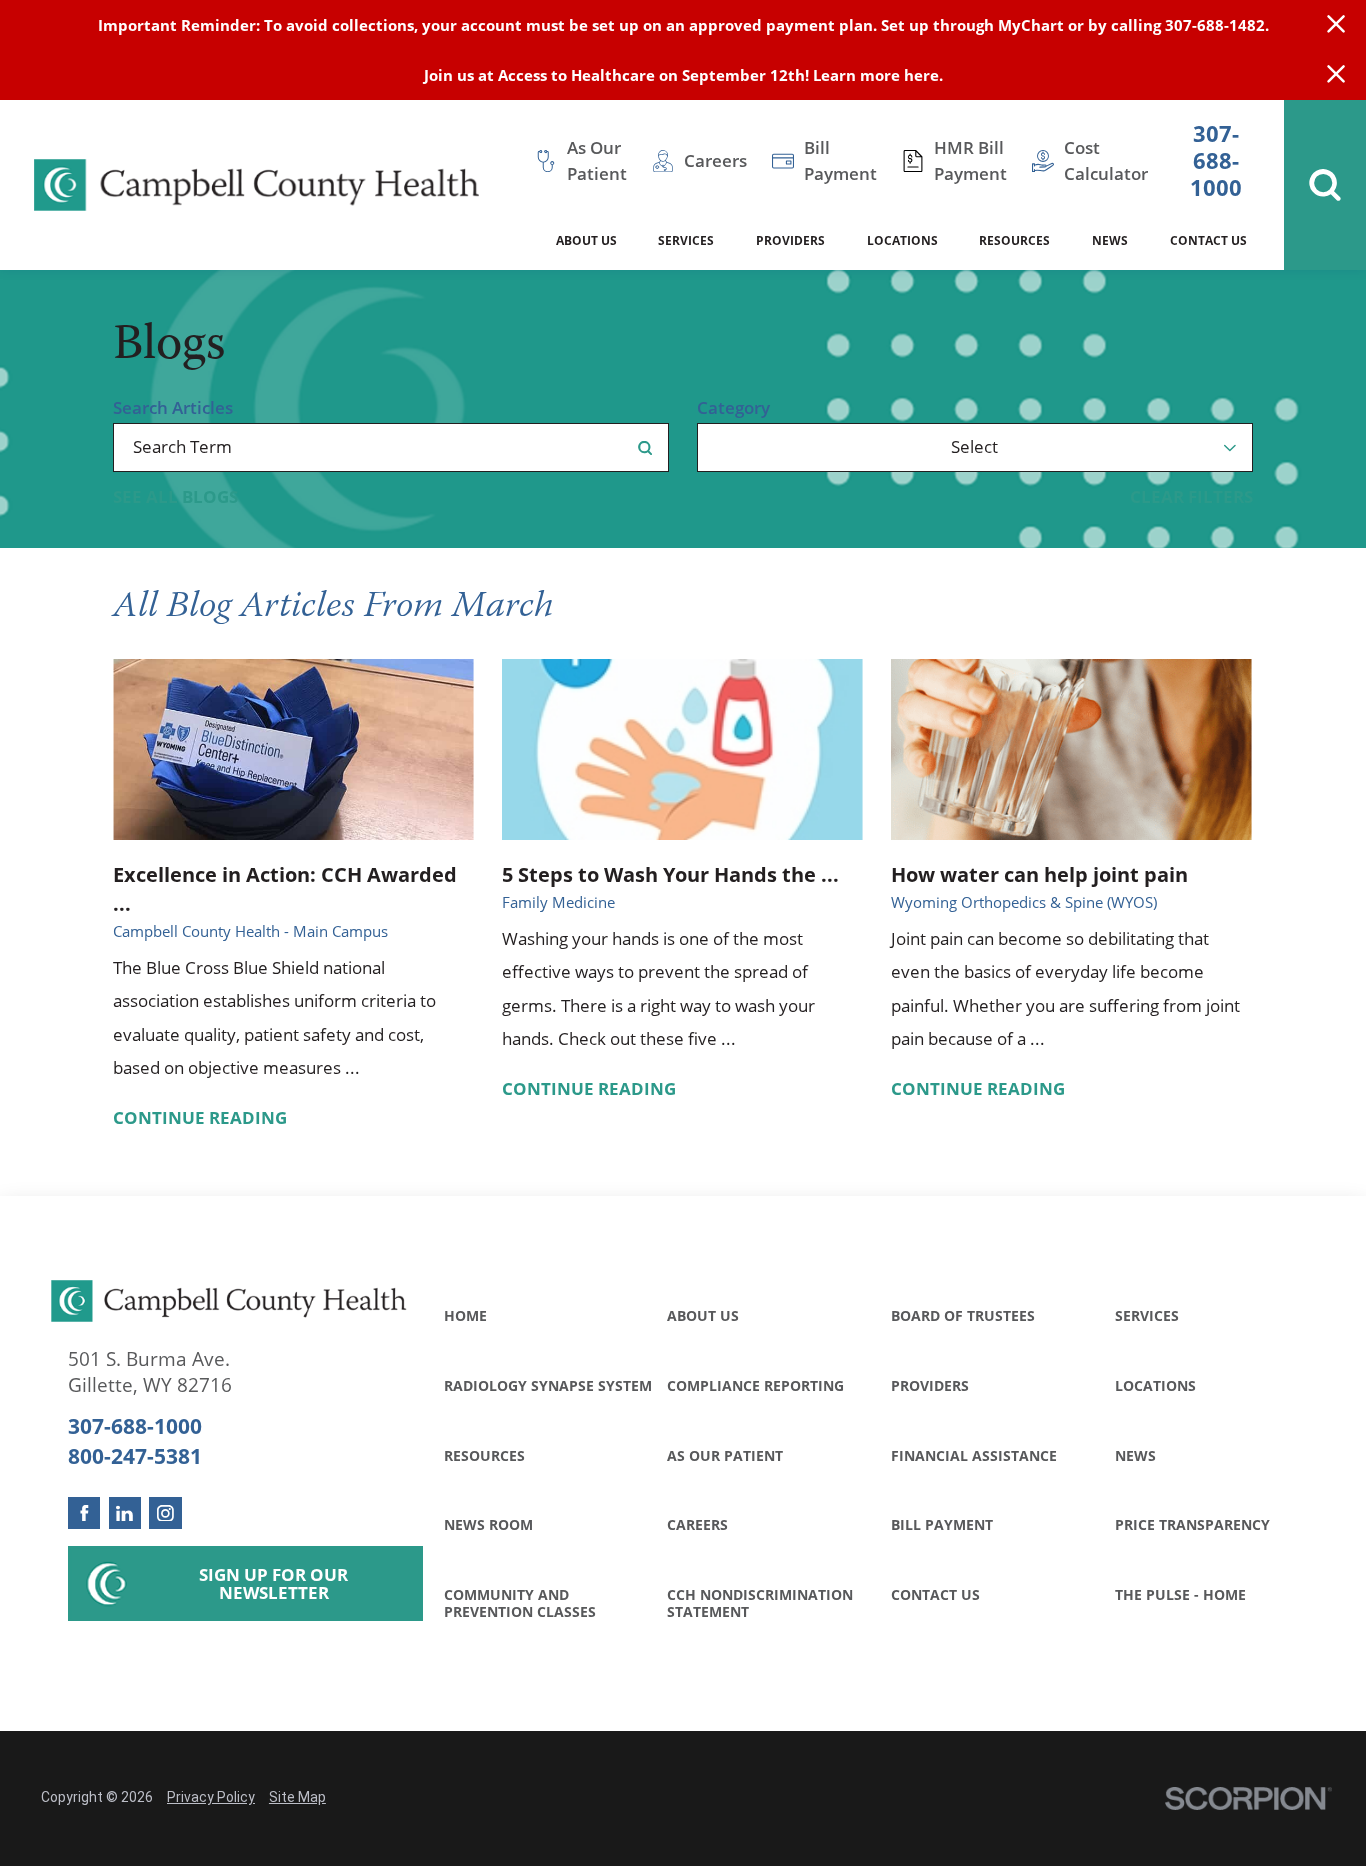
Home (465, 1315)
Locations (1155, 1385)
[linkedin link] (125, 1513)
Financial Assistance (974, 1455)
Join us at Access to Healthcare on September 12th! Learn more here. (683, 75)
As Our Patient (725, 1455)
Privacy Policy (211, 1797)
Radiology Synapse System (548, 1385)
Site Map (297, 1797)
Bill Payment (942, 1524)
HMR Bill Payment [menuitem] (970, 160)
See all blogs (175, 497)
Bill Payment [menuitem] (840, 160)
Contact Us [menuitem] (1208, 240)
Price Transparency (1192, 1524)
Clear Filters (1191, 497)
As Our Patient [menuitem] (597, 160)
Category (733, 408)
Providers (930, 1385)
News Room (488, 1524)
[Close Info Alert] (1336, 75)
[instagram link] (165, 1513)
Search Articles (173, 408)
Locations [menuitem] (902, 240)
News (1135, 1455)
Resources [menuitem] (1014, 240)
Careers (697, 1524)
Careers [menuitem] (715, 160)
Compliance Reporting (755, 1385)
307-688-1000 (1216, 161)
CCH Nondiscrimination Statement (760, 1603)
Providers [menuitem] (790, 240)
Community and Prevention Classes (520, 1603)
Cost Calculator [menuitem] (1106, 160)
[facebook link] (84, 1513)
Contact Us (935, 1594)
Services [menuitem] (686, 240)
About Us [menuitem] (586, 240)
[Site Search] (1325, 185)
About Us (703, 1315)
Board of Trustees (963, 1315)
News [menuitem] (1110, 240)
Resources (484, 1455)
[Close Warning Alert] (1336, 25)
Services (1147, 1315)
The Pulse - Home (1180, 1594)
